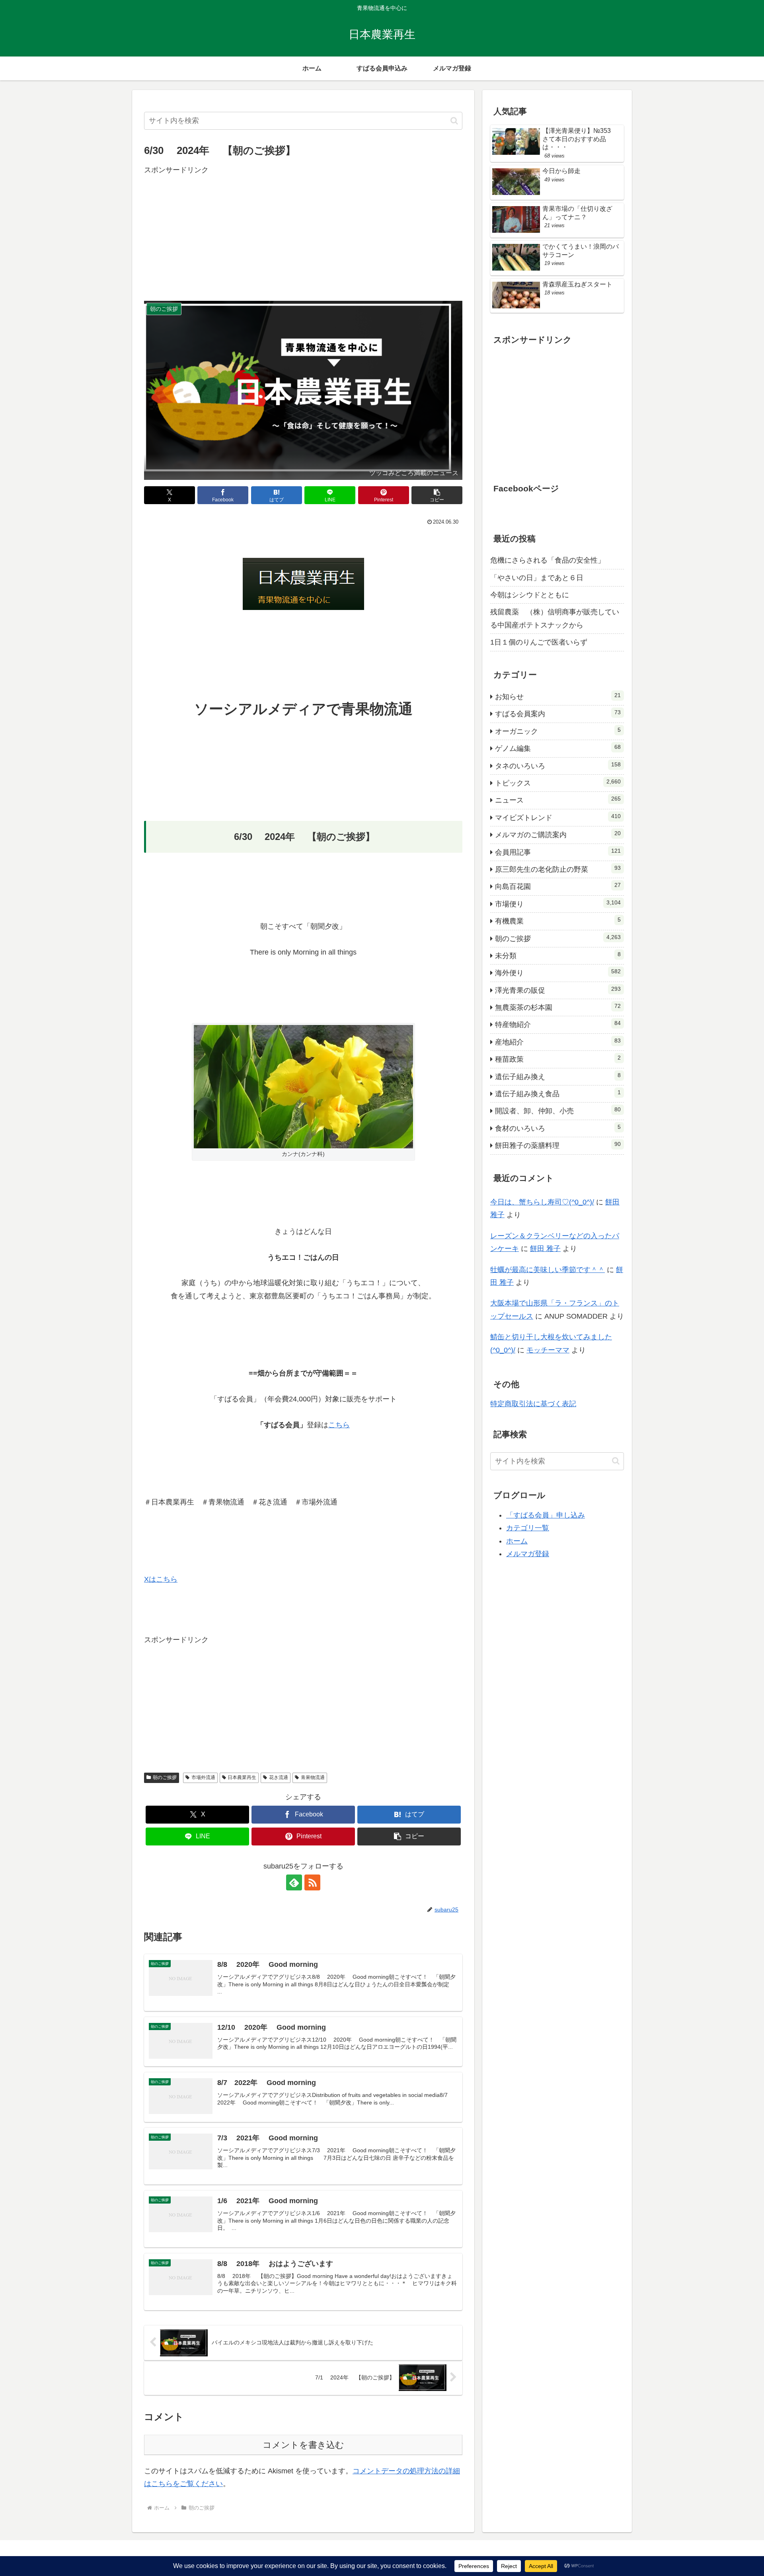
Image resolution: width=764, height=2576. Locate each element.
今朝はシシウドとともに (530, 595)
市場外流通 (203, 1777)
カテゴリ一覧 (528, 1528)
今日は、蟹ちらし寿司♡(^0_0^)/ (542, 1202)
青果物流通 (313, 1777)
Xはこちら (161, 1579)
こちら (339, 1425)
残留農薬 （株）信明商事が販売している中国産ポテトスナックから (555, 618)
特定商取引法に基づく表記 (533, 1404)
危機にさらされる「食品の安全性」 (548, 560)
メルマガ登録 (528, 1554)
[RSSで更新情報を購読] (312, 1882)
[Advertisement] (303, 232)
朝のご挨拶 (165, 1777)
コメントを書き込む (303, 2445)
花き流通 (279, 1777)
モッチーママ (548, 1350)
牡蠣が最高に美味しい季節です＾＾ (548, 1270)
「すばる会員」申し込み (546, 1515)
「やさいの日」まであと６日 (537, 578)
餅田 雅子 (545, 1249)
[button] (454, 121)
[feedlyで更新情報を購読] (294, 1882)
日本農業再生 (242, 1777)
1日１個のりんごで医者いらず (539, 642)
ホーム (517, 1541)
